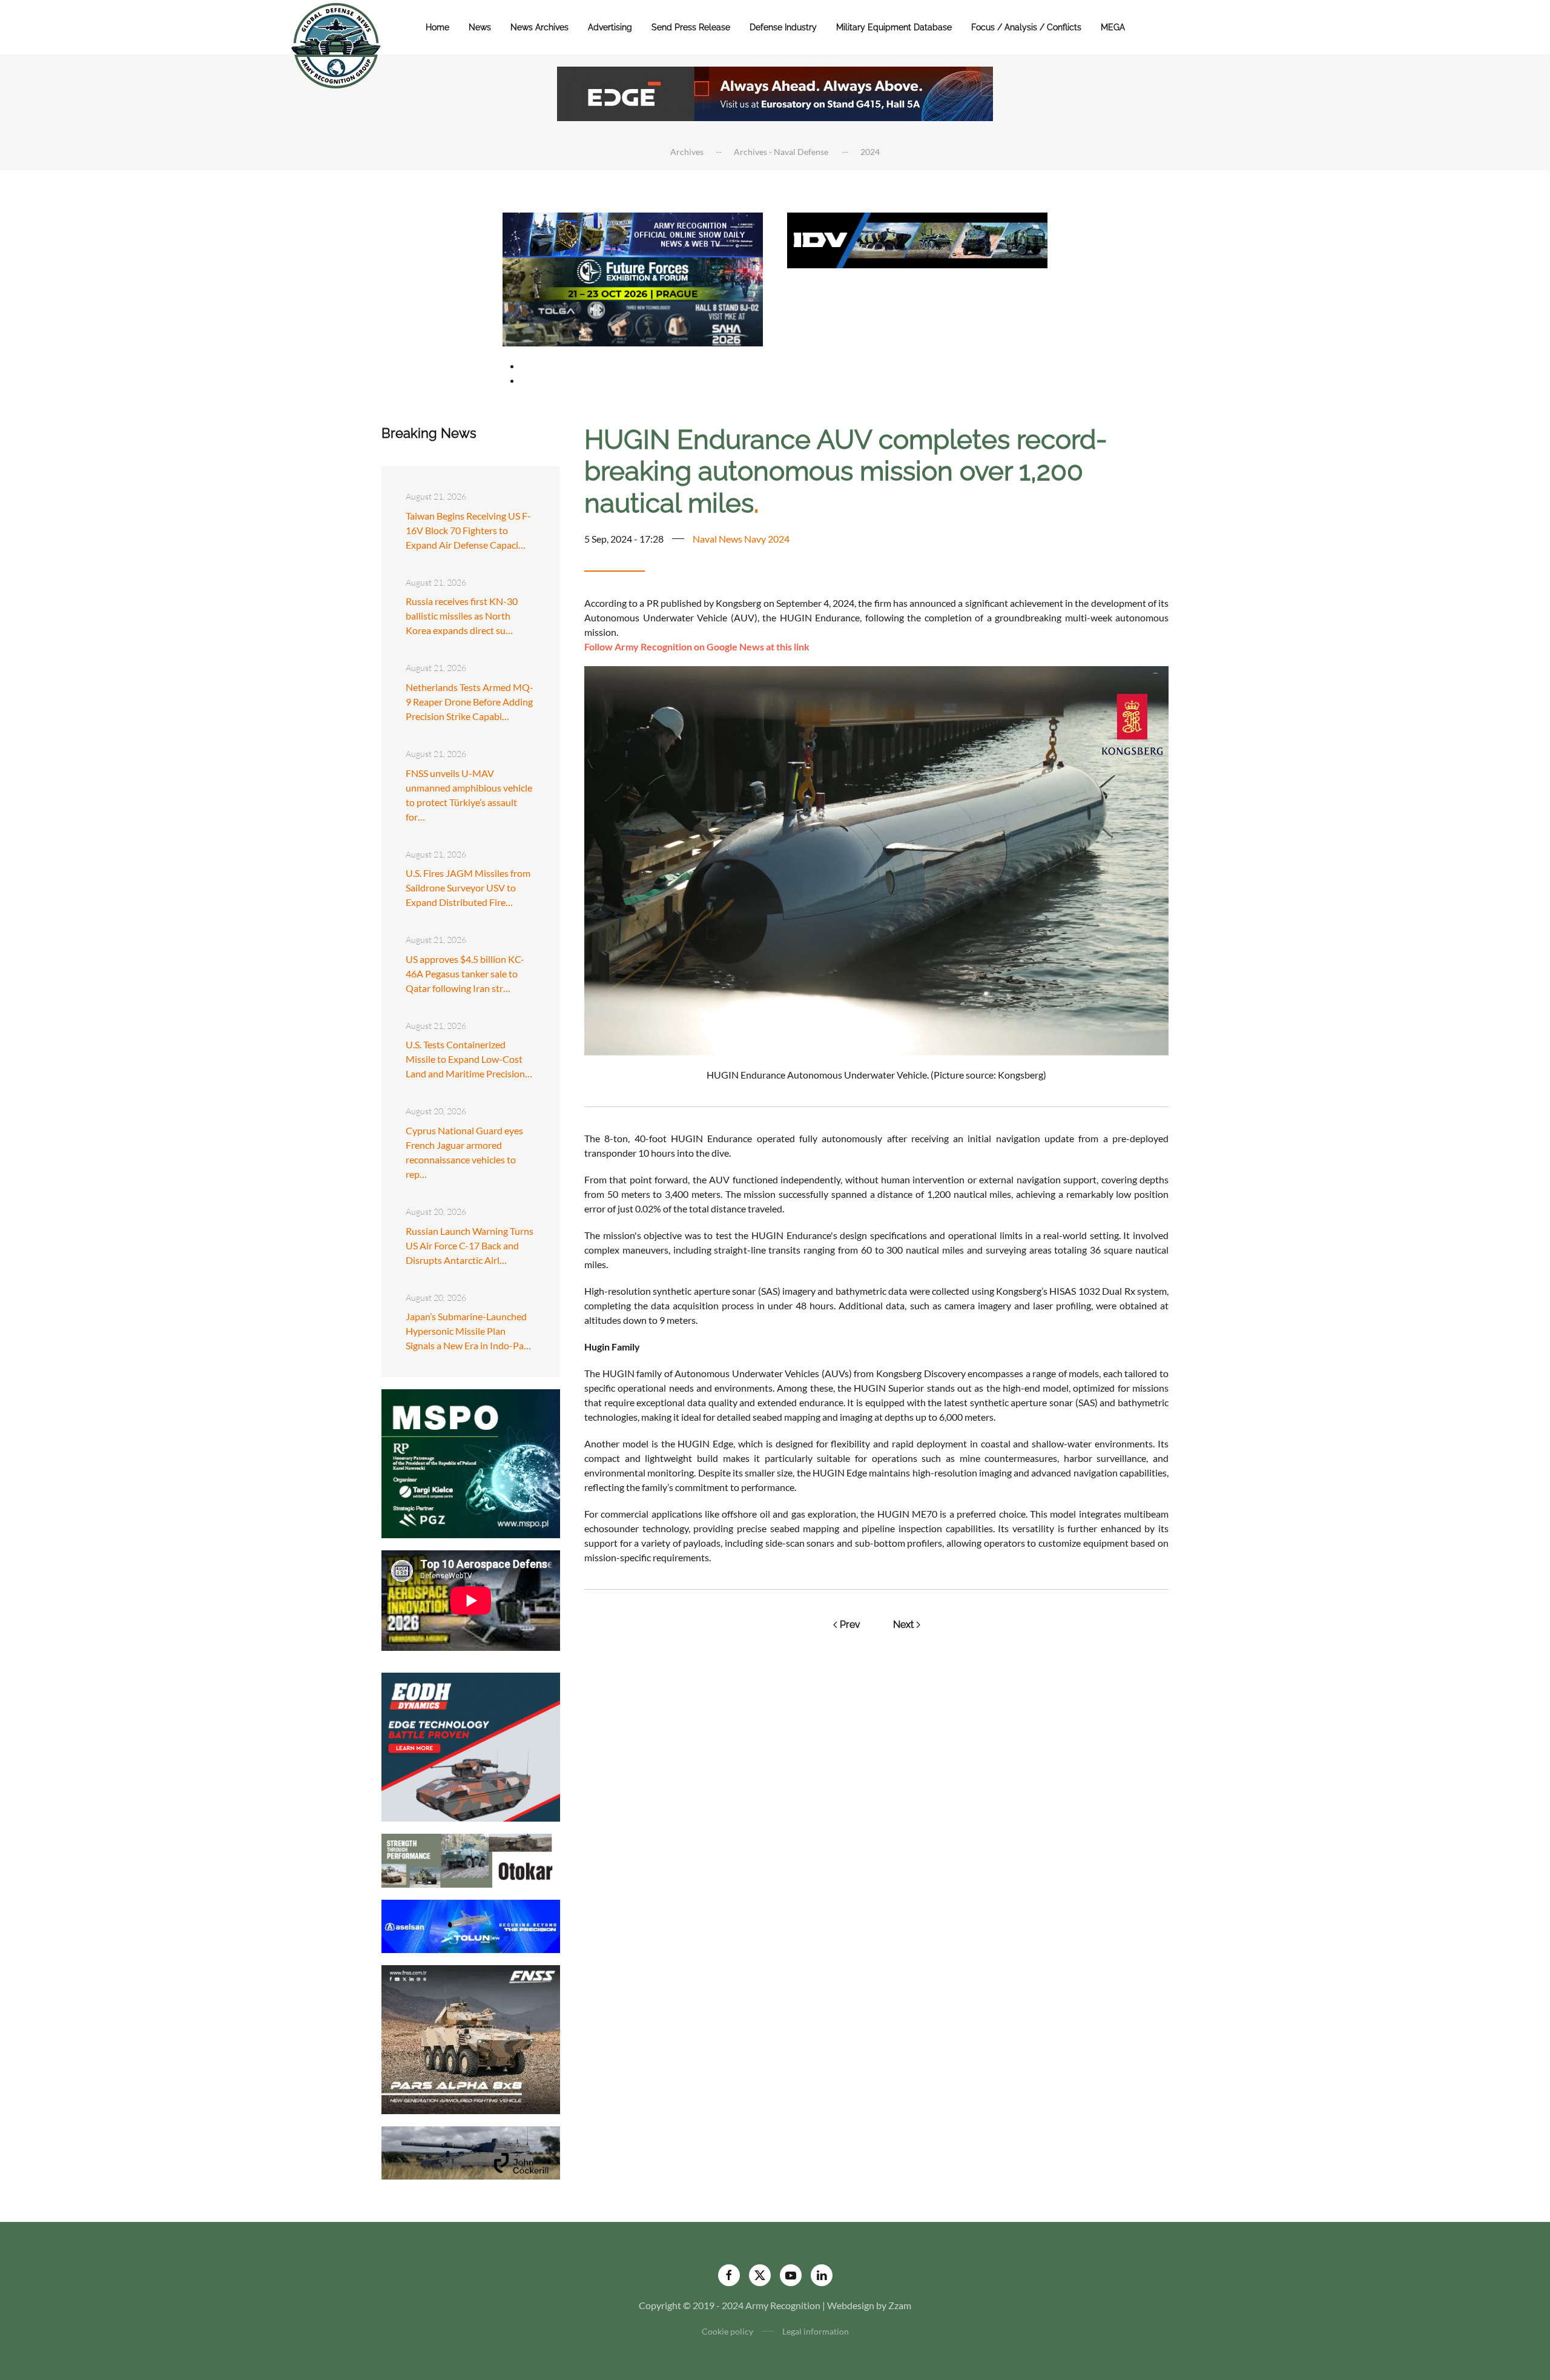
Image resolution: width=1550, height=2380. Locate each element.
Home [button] (437, 27)
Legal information (816, 2331)
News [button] (480, 27)
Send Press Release (691, 27)
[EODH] (471, 1746)
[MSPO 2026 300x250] (471, 1462)
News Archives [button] (539, 27)
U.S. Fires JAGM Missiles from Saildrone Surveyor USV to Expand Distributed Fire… (468, 888)
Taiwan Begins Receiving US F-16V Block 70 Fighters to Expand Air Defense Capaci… (468, 530)
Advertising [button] (610, 27)
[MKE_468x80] (633, 322)
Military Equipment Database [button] (894, 27)
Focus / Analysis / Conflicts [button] (1026, 27)
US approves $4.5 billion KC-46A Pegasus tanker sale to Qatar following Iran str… (465, 973)
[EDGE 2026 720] (775, 92)
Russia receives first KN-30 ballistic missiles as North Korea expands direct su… (462, 616)
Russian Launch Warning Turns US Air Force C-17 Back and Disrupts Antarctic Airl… (470, 1245)
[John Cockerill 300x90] (471, 2151)
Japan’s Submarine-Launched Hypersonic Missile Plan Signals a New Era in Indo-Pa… (468, 1331)
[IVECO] (917, 239)
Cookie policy (727, 2331)
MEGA (1113, 27)
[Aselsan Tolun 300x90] (471, 1925)
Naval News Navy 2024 (741, 539)
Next (903, 1625)
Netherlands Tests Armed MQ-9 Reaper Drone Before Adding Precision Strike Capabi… (470, 702)
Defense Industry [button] (783, 27)
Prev (850, 1625)
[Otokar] (471, 1859)
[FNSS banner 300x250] (471, 2038)
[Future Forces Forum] (633, 278)
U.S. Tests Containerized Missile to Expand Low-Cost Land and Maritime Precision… (469, 1059)
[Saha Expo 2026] (633, 233)
